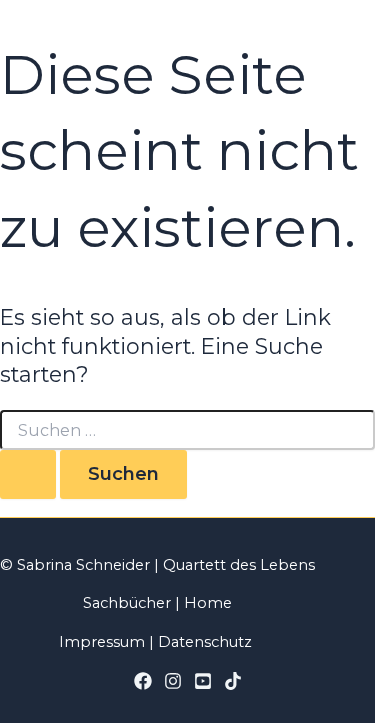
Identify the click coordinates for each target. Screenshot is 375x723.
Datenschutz (205, 642)
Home (208, 603)
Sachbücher (127, 603)
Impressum (102, 642)
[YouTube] (203, 685)
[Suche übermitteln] (28, 474)
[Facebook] (143, 685)
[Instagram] (173, 685)
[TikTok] (233, 685)
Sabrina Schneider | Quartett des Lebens (164, 565)
